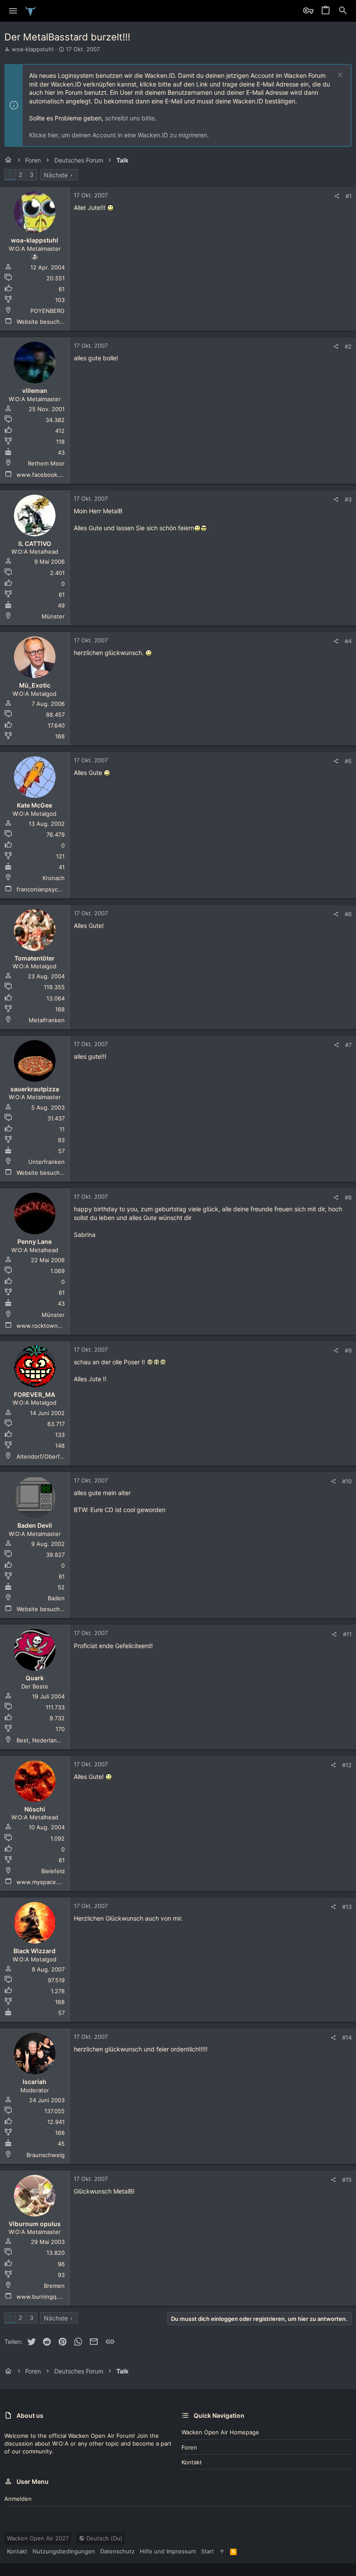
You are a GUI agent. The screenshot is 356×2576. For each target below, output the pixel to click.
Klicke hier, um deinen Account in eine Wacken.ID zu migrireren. (119, 135)
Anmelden (18, 2499)
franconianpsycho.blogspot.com (60, 889)
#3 (348, 499)
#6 (348, 914)
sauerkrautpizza (35, 1089)
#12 (347, 1765)
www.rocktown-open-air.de (54, 1326)
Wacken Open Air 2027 (38, 2538)
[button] (13, 11)
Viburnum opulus (35, 2224)
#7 (348, 1045)
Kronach (54, 878)
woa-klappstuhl (33, 49)
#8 (348, 1197)
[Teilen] (337, 196)
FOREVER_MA (35, 1394)
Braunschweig (46, 2155)
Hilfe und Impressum (168, 2551)
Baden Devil (35, 1525)
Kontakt (192, 2462)
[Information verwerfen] (339, 76)
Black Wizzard (35, 1951)
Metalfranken (47, 1020)
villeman (35, 391)
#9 (348, 1350)
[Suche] (343, 11)
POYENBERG (48, 311)
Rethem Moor (46, 463)
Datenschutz (117, 2551)
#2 (348, 346)
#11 (347, 1634)
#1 (349, 196)
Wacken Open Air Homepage (220, 2432)
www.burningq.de (41, 2297)
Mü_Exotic (35, 685)
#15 (347, 2180)
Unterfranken (46, 1162)
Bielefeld (53, 1871)
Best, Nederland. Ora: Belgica (56, 1740)
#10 (347, 1481)
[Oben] (222, 2551)
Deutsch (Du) (104, 2538)
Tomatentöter (35, 958)
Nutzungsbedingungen (64, 2551)
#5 (348, 761)
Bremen (54, 2286)
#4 (348, 641)
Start (208, 2551)
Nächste (56, 175)
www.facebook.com (43, 475)
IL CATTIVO (35, 543)
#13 (347, 1907)
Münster (53, 616)
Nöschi (35, 1809)
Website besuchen (42, 322)
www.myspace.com (43, 1882)
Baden (56, 1598)
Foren (189, 2447)
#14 (347, 2038)
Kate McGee (35, 805)
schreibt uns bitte (130, 118)
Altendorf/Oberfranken (48, 1456)
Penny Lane (35, 1241)
